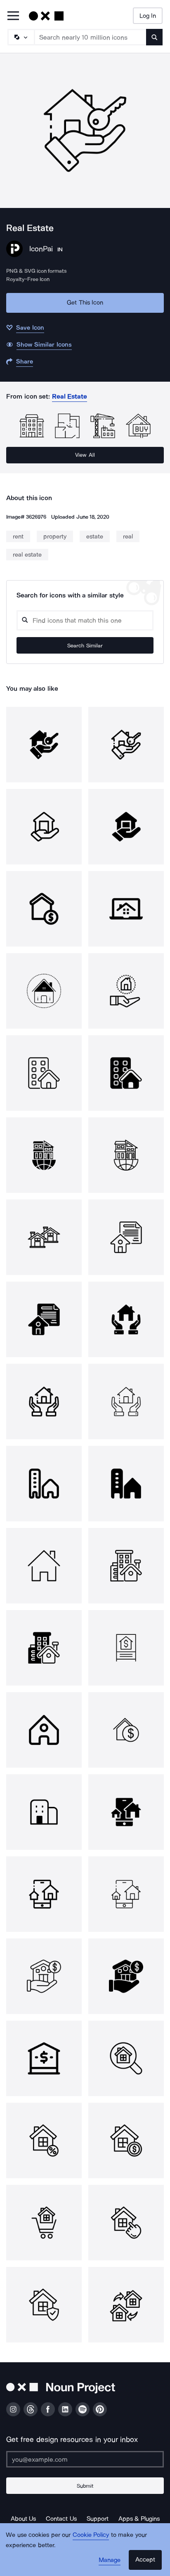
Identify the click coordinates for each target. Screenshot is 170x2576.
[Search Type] (21, 37)
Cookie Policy (91, 2535)
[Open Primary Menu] (13, 16)
